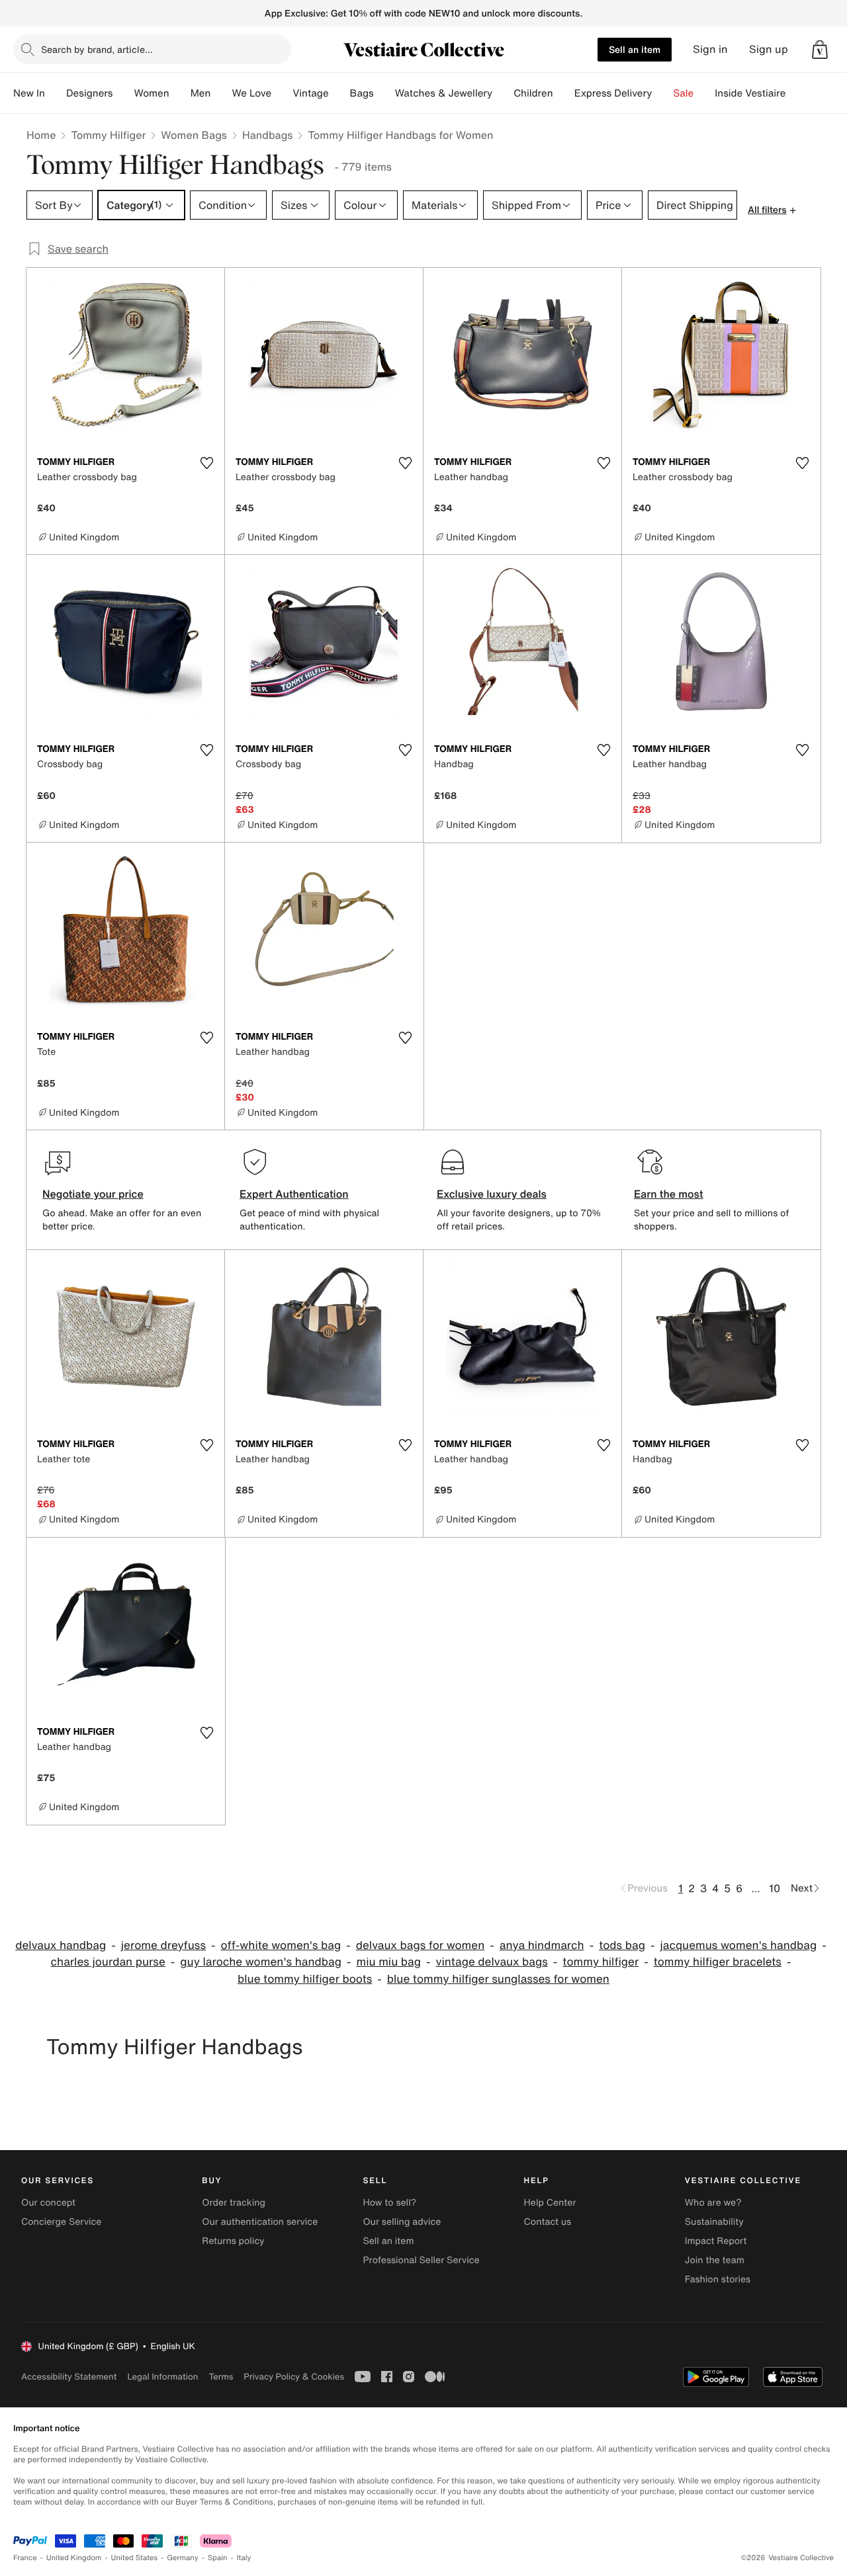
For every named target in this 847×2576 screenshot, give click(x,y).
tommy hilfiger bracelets (718, 1962)
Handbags (267, 135)
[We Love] (282, 93)
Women (151, 93)
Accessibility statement (69, 2377)
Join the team (715, 2260)
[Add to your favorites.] (206, 463)
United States (135, 2558)
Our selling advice (402, 2222)
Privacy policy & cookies (294, 2377)
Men (201, 93)
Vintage (310, 93)
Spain (218, 2558)
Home (41, 135)
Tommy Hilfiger (108, 135)
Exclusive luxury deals (492, 1194)
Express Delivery (613, 93)
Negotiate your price (93, 1194)
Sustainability (714, 2222)
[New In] (56, 93)
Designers (90, 93)
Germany (183, 2558)
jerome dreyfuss (163, 1945)
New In (29, 93)
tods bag (622, 1945)
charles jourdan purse (108, 1962)
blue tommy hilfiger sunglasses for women (498, 1979)
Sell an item (635, 49)
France (25, 2558)
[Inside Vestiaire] (796, 93)
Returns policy (233, 2241)
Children (533, 93)
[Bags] (384, 93)
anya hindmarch (542, 1945)
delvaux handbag (61, 1945)
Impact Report (716, 2241)
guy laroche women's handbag (261, 1962)
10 (775, 1888)
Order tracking (234, 2203)
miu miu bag (388, 1962)
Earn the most (669, 1194)
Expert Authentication (294, 1194)
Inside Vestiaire (750, 93)
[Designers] (123, 93)
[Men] (221, 93)
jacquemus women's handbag (738, 1945)
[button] (820, 50)
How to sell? (389, 2203)
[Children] (564, 93)
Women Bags (194, 135)
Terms (221, 2377)
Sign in (710, 49)
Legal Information (162, 2377)
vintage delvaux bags (492, 1962)
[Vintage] (339, 93)
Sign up (769, 49)
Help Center (550, 2203)
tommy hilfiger (601, 1962)
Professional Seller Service (421, 2260)
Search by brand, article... (97, 49)
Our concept (48, 2203)
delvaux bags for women (421, 1945)
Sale (683, 93)
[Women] (180, 93)
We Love (251, 93)
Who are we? (713, 2203)
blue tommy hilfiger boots (305, 1979)
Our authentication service (260, 2222)
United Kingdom (74, 2558)
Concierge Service (61, 2222)
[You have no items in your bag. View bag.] (820, 50)
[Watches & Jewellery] (503, 93)
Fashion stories (718, 2279)
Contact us (548, 2222)
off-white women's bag (281, 1945)
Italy (244, 2558)
